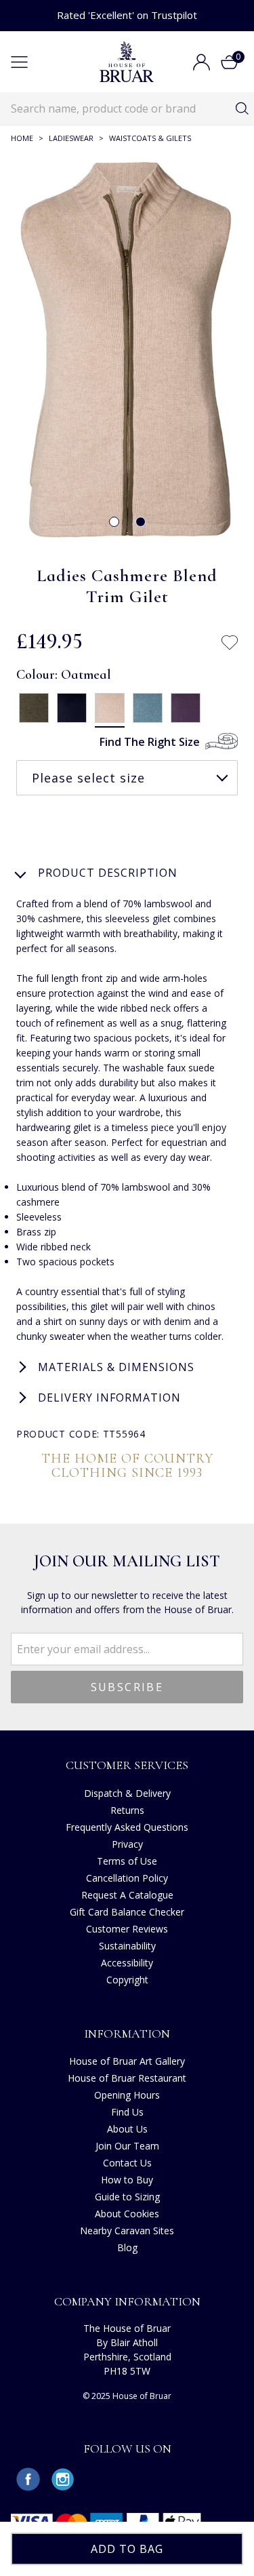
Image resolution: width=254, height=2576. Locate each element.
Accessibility (127, 1963)
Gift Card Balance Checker (127, 1912)
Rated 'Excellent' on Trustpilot (127, 15)
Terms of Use (127, 1861)
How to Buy (127, 2180)
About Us (127, 2129)
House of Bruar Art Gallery (127, 2061)
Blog (127, 2247)
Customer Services (127, 1765)
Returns (127, 1810)
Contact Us (127, 2163)
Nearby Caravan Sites (127, 2231)
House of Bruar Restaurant (127, 2078)
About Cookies (127, 2214)
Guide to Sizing (127, 2197)
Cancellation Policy (127, 1878)
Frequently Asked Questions (127, 1827)
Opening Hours (127, 2095)
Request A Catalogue (127, 1895)
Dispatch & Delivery (127, 1793)
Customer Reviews (127, 1929)
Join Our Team (127, 2146)
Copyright (127, 1980)
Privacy (127, 1844)
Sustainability (127, 1946)
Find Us (127, 2112)
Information (127, 2034)
